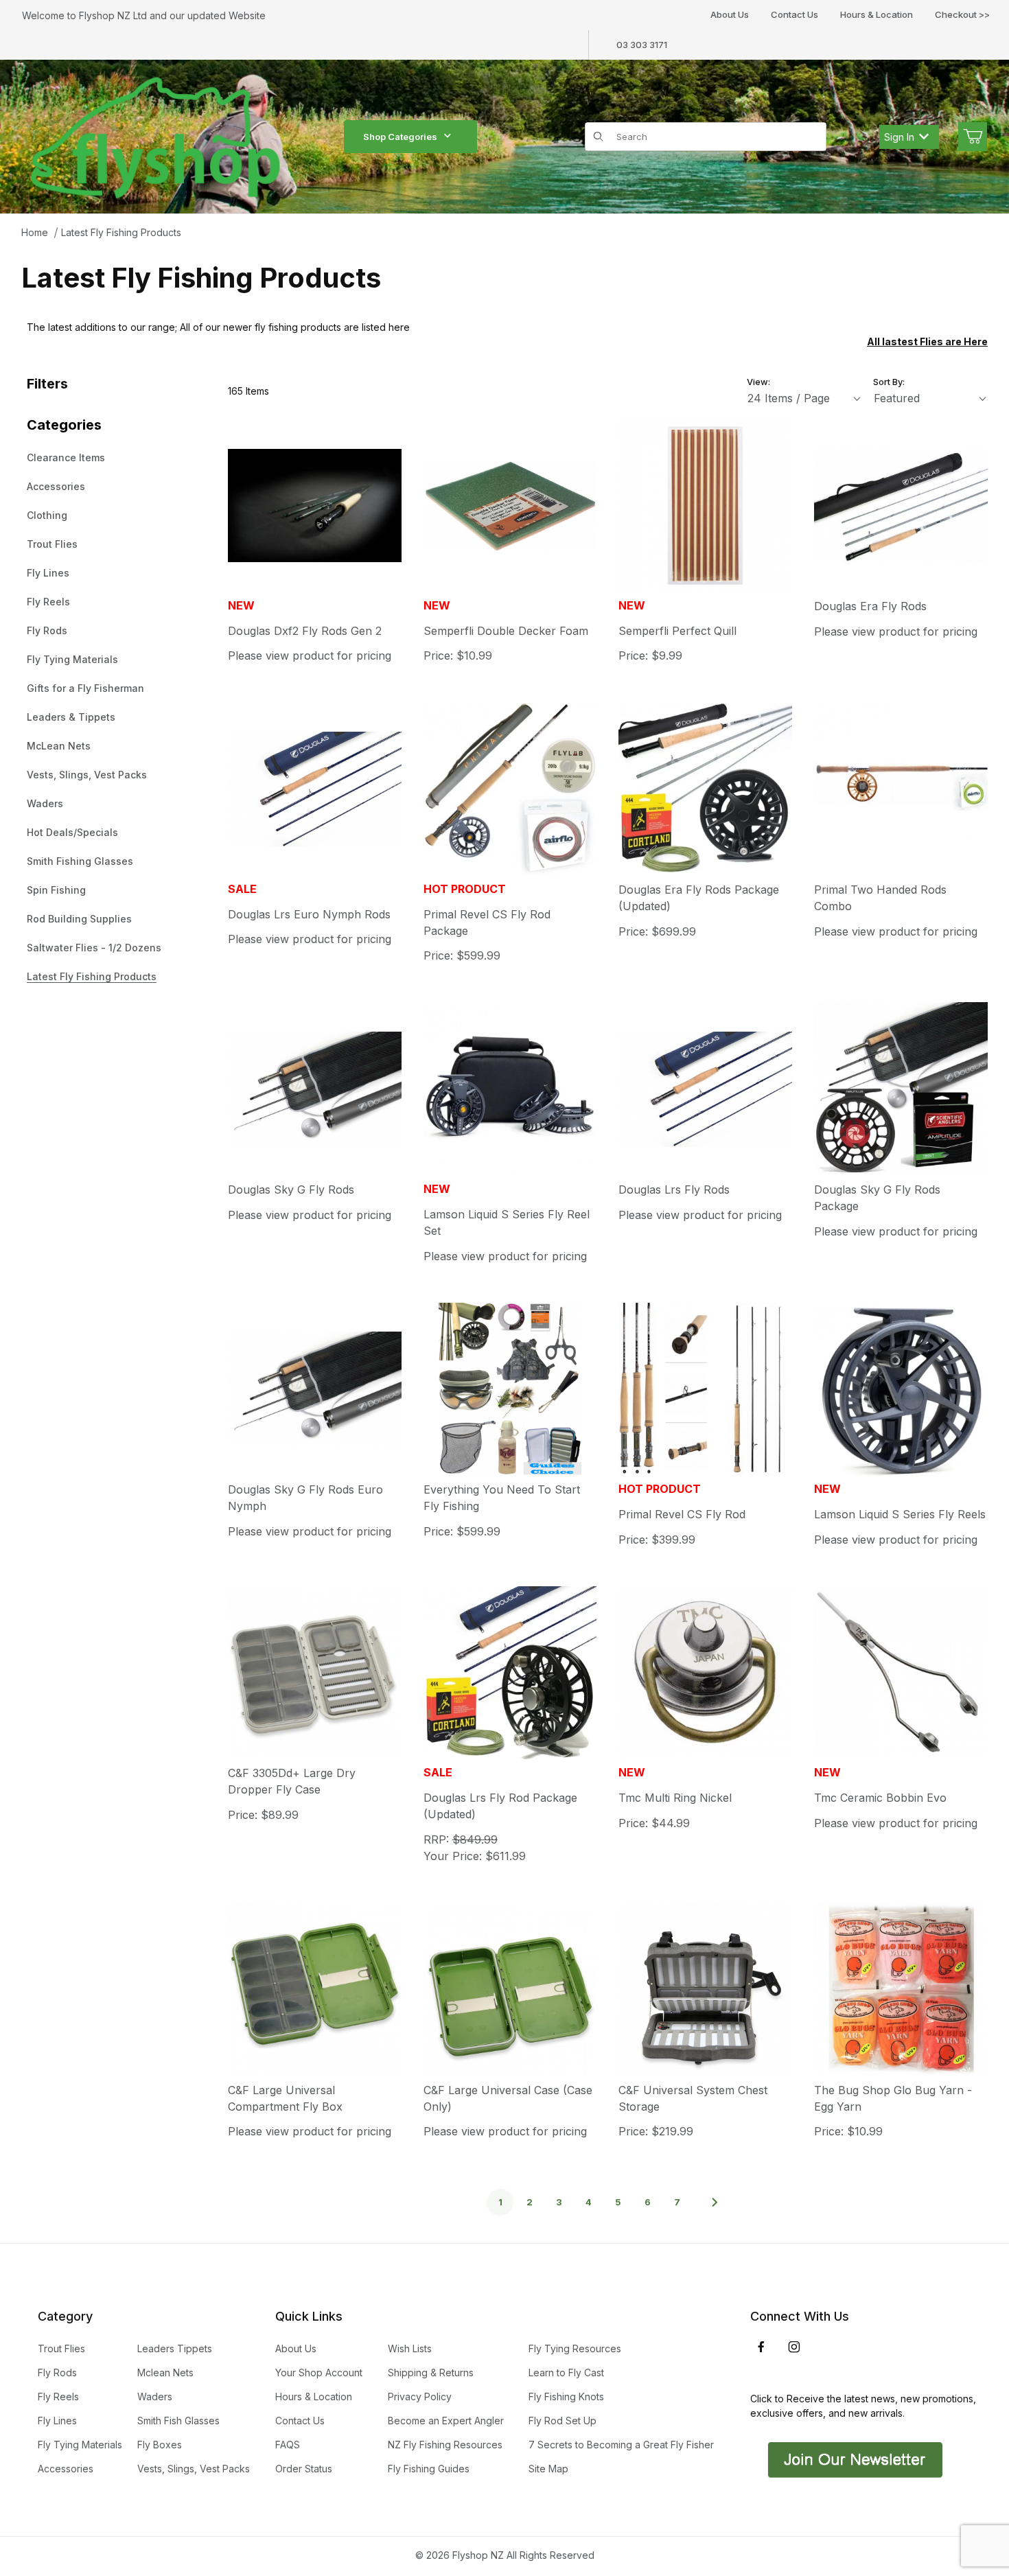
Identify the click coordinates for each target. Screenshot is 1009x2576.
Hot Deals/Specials (72, 832)
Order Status (304, 2469)
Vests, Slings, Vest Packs (87, 775)
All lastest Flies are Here (927, 341)
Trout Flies (52, 544)
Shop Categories (400, 137)
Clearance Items (66, 457)
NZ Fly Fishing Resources (445, 2445)
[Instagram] (794, 2347)
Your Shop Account (319, 2372)
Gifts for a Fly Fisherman (85, 688)
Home (35, 232)
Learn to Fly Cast (566, 2372)
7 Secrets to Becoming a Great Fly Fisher (621, 2445)
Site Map (548, 2469)
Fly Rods (47, 630)
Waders (45, 803)
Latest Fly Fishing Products (121, 232)
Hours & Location (877, 14)
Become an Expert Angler (446, 2421)
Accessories (56, 486)
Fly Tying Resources (575, 2348)
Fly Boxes (160, 2445)
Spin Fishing (56, 890)
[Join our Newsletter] (854, 2459)
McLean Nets (59, 746)
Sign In (899, 137)
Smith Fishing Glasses (80, 861)
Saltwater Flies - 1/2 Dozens (94, 948)
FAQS (288, 2445)
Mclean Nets (165, 2372)
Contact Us (795, 14)
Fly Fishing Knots (566, 2397)
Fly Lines (48, 573)
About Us (730, 14)
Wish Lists (410, 2348)
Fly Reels (48, 602)
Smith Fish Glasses (178, 2421)
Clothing (47, 515)
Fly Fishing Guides (429, 2469)
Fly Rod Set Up (563, 2421)
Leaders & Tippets (71, 717)
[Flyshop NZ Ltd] (156, 136)
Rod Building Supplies (79, 919)
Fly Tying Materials (72, 659)
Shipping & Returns (431, 2372)
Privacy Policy (420, 2397)
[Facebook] (761, 2347)
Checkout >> (962, 14)
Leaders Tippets (175, 2348)
